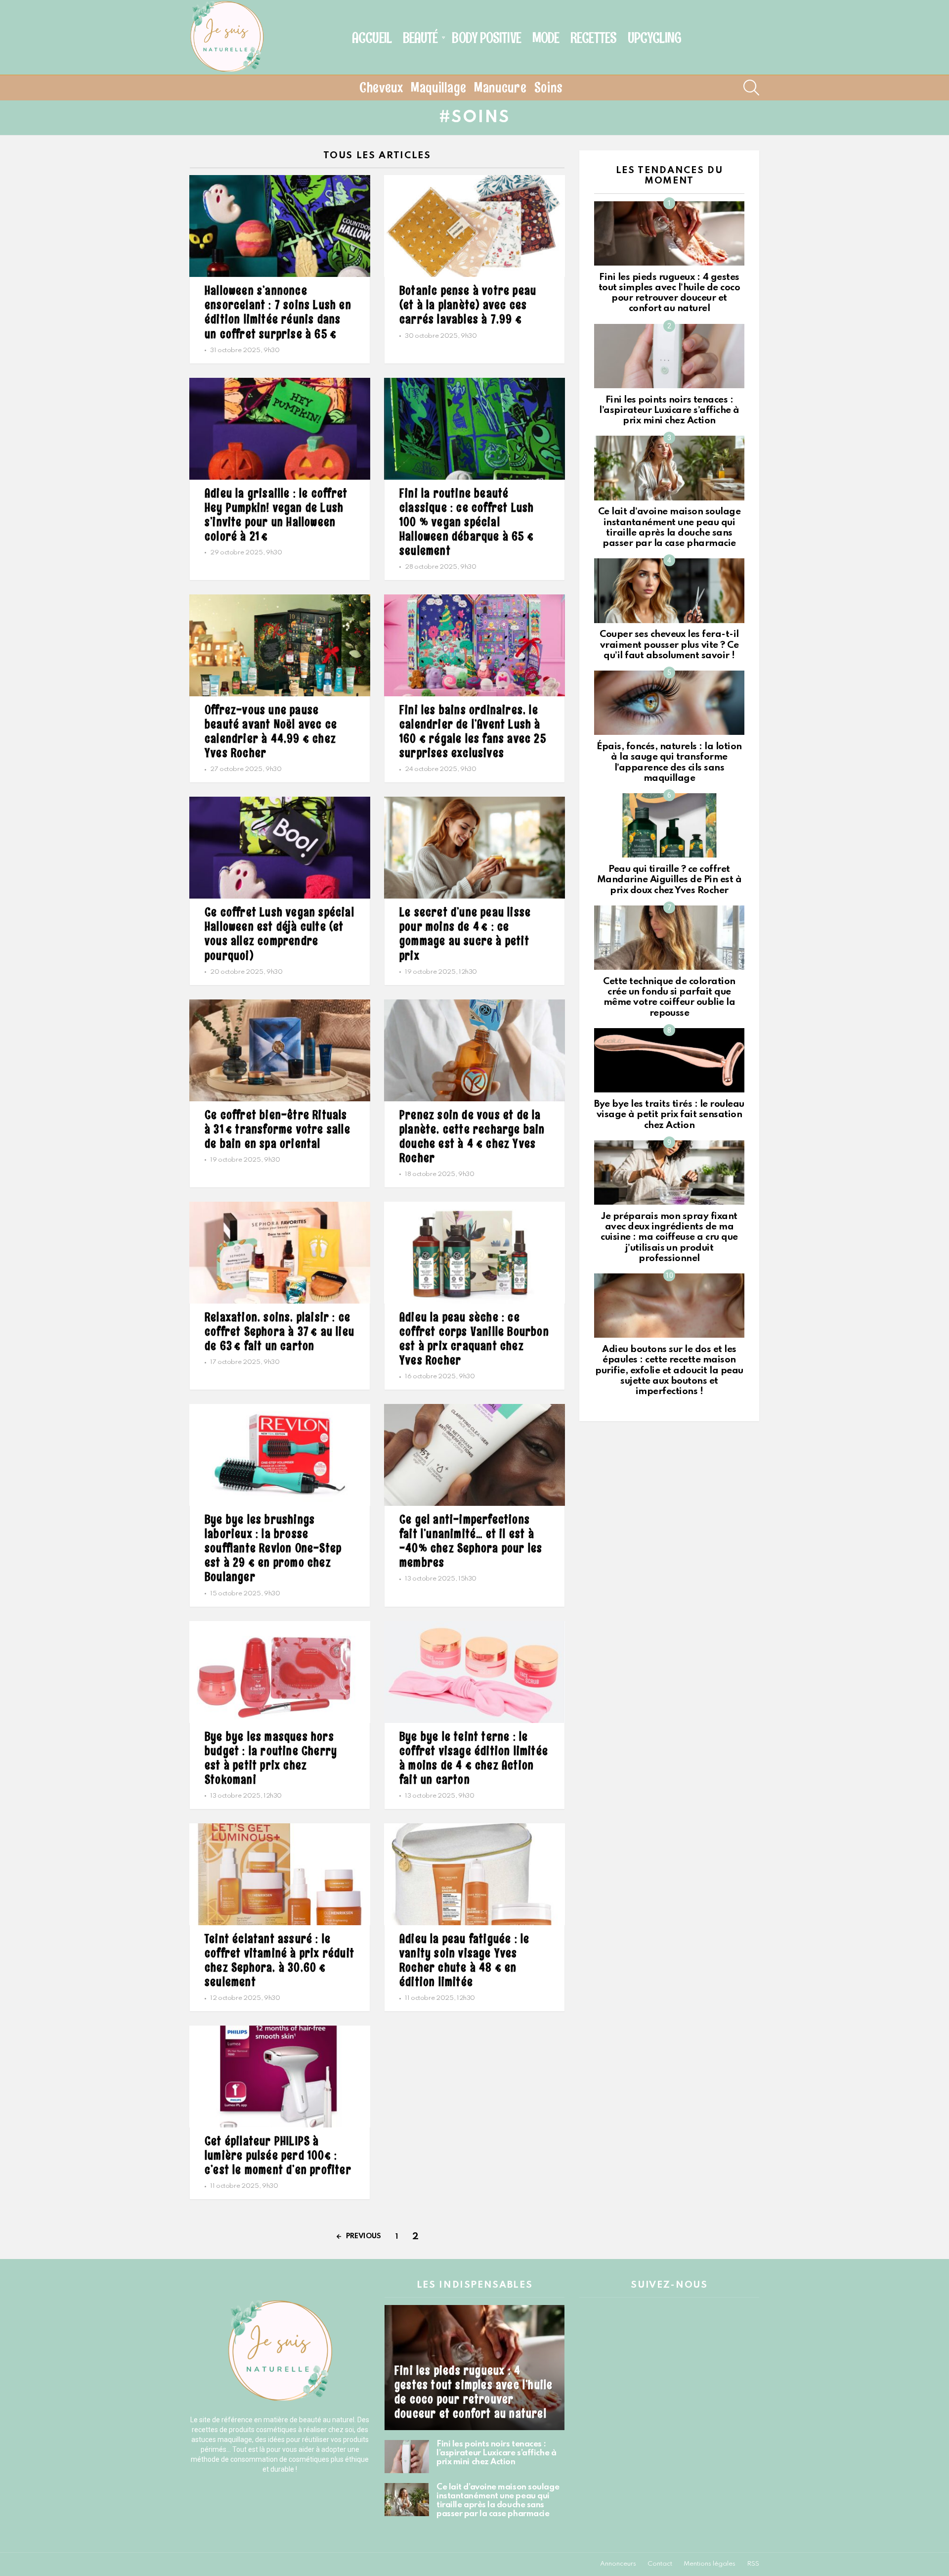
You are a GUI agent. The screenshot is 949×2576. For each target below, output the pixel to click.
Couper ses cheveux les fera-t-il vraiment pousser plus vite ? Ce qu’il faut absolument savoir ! (669, 645)
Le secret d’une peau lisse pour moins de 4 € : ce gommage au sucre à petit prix (465, 933)
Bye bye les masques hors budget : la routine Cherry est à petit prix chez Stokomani (271, 1758)
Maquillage (439, 88)
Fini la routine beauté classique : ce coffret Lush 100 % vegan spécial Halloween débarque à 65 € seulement (467, 521)
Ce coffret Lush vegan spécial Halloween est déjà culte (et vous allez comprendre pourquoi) (280, 933)
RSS (753, 2564)
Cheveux (381, 88)
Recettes (593, 38)
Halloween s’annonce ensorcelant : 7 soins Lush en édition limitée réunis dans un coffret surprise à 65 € (278, 312)
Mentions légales (710, 2564)
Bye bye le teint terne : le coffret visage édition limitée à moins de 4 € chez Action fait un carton (474, 1758)
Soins (549, 88)
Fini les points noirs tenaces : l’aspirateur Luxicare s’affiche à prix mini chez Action (669, 410)
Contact (660, 2564)
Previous (364, 2236)
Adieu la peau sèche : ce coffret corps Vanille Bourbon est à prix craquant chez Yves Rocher (474, 1338)
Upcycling (654, 38)
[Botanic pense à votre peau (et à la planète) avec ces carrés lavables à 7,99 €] (474, 226)
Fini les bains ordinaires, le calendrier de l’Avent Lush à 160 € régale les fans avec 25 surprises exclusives (473, 731)
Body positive (486, 38)
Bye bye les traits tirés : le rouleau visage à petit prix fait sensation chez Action (669, 1115)
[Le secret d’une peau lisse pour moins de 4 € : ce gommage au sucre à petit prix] (474, 848)
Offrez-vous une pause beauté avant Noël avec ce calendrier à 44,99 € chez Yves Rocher (271, 731)
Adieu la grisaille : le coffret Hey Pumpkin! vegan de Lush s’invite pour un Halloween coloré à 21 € (276, 514)
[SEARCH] (751, 88)
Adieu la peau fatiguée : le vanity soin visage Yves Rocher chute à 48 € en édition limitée (464, 1960)
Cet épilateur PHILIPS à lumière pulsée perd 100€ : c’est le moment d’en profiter (278, 2155)
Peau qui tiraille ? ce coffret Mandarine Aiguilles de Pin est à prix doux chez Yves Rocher (669, 880)
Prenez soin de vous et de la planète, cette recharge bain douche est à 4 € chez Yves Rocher (472, 1136)
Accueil (372, 38)
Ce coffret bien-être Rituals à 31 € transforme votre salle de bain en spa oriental (278, 1129)
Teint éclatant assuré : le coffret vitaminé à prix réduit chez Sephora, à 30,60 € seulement (280, 1960)
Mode (546, 38)
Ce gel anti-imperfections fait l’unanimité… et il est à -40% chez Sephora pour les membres (471, 1540)
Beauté (420, 38)
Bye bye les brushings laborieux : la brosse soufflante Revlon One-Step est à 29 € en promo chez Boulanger (273, 1548)
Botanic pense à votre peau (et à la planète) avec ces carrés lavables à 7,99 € (468, 304)
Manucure (500, 88)
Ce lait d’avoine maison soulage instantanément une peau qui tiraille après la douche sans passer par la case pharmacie (498, 2501)
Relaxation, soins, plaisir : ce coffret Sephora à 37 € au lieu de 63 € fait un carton (280, 1331)
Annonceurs (618, 2564)
